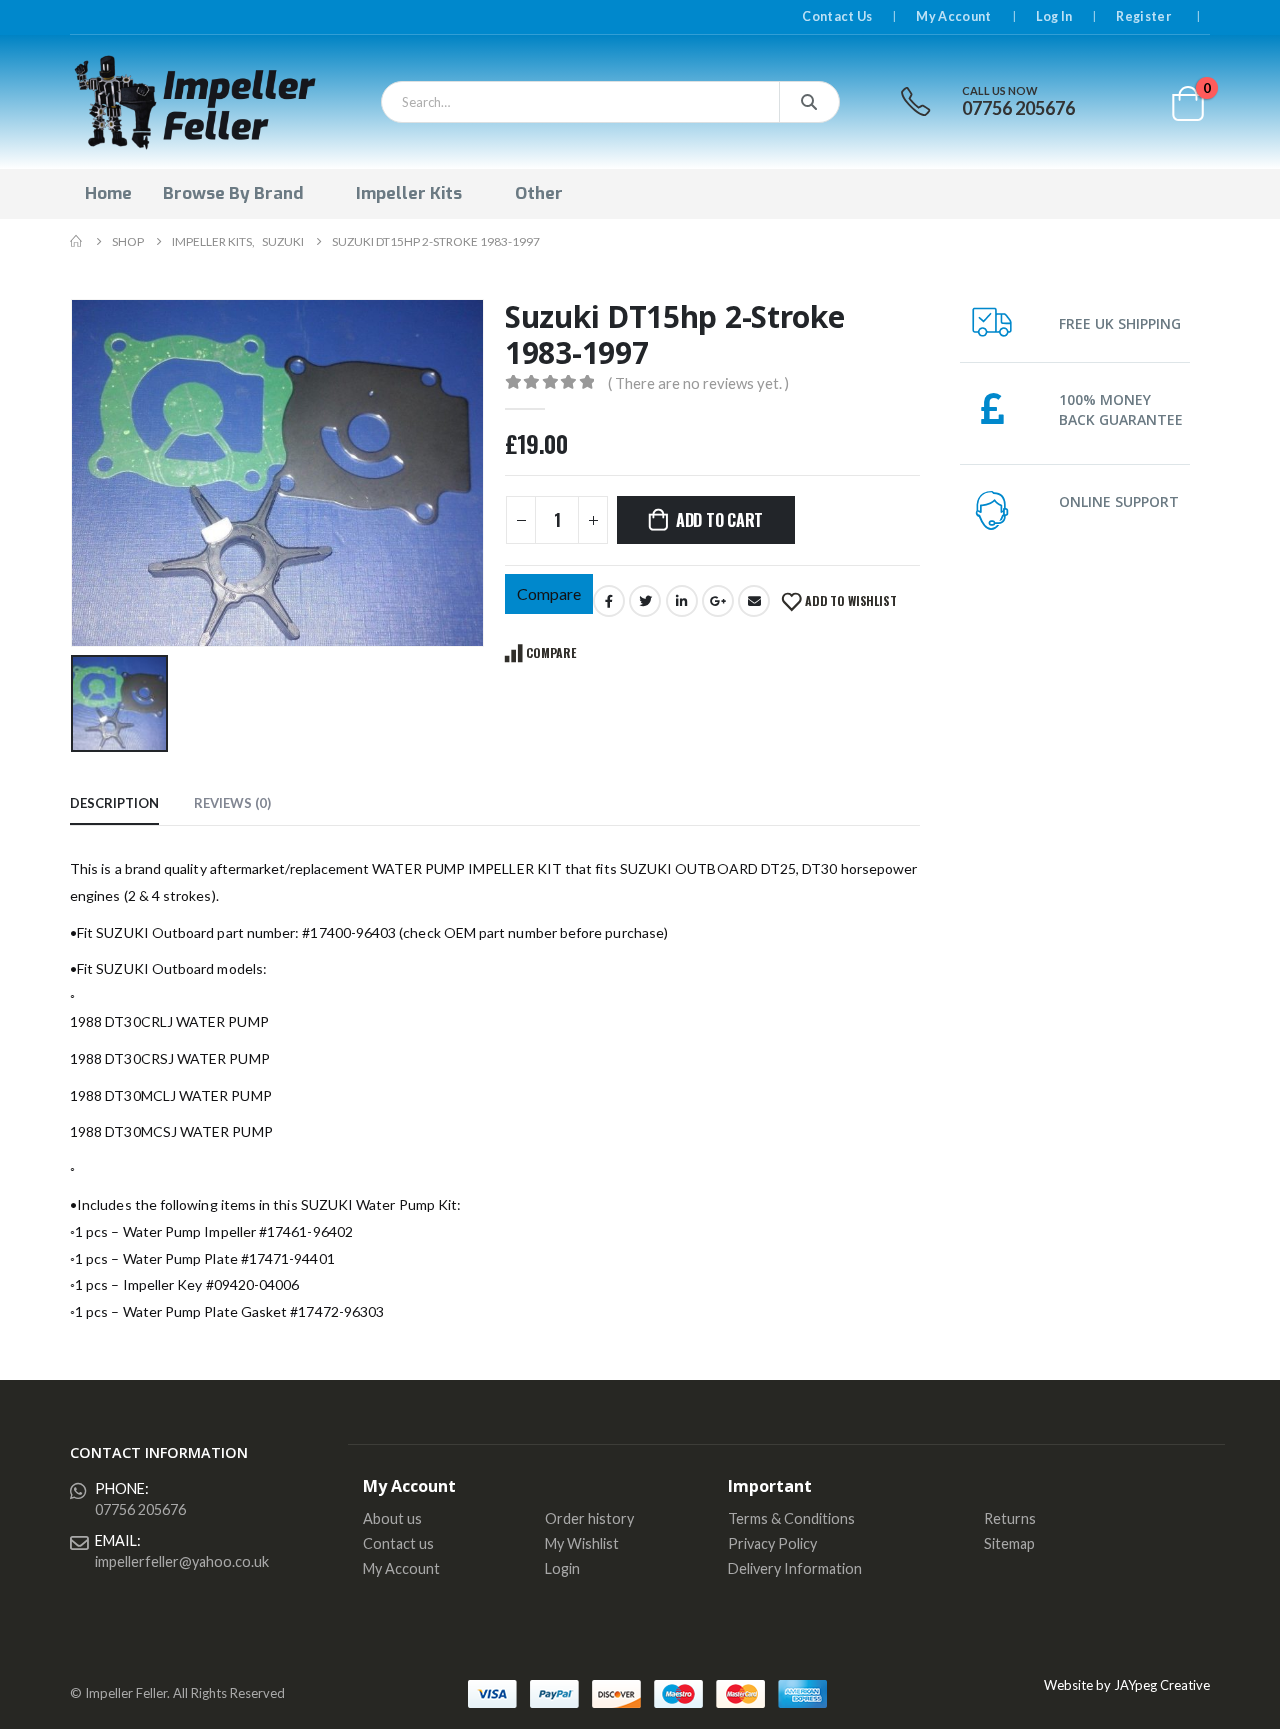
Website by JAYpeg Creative (1127, 1685)
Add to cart (719, 520)
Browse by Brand (233, 193)
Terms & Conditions (791, 1518)
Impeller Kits (409, 193)
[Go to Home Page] (77, 241)
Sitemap (1009, 1543)
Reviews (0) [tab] (232, 803)
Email (754, 601)
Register (1143, 16)
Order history (589, 1518)
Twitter (645, 601)
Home (108, 193)
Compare (549, 593)
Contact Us (837, 16)
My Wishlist (582, 1543)
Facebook (609, 601)
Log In (1054, 16)
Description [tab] (114, 803)
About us (392, 1518)
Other (539, 193)
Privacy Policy (772, 1543)
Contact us (398, 1543)
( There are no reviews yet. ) (698, 383)
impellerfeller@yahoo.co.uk (182, 1561)
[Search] (809, 102)
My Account (953, 16)
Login (562, 1568)
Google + (718, 601)
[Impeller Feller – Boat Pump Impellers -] (195, 102)
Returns (1010, 1518)
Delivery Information (795, 1568)
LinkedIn (682, 601)
